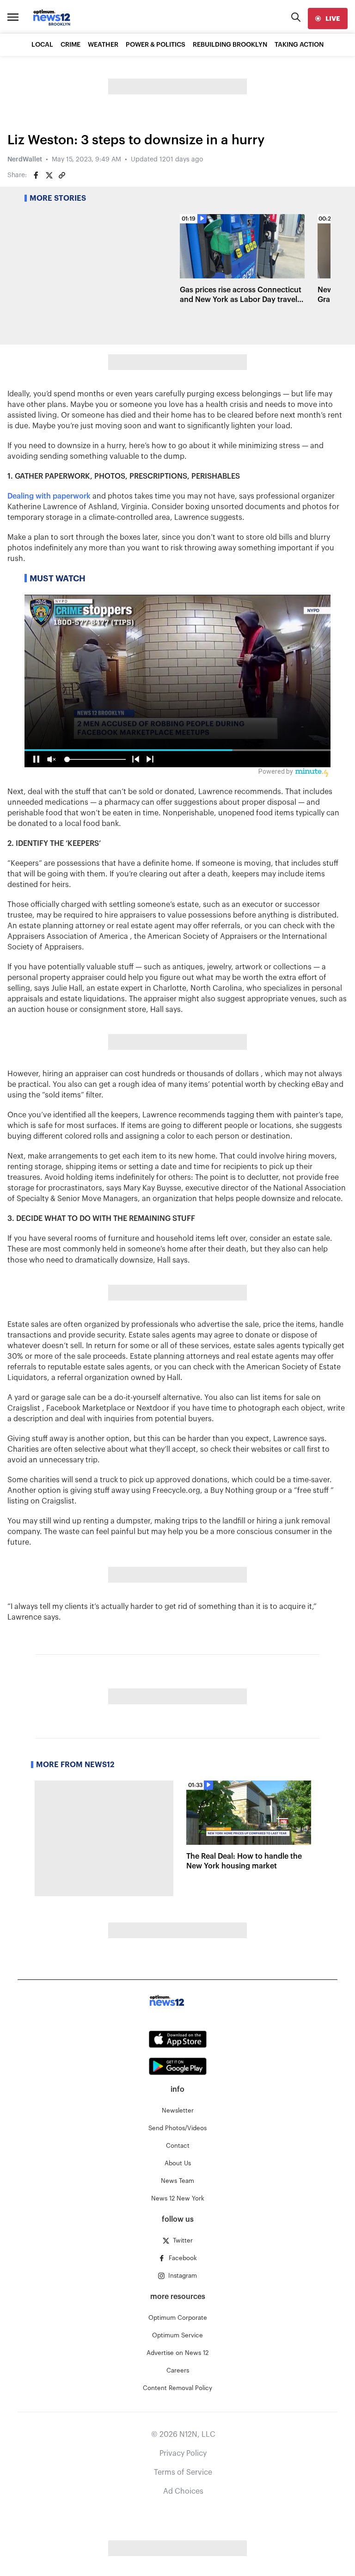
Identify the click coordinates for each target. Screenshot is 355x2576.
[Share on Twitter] (49, 175)
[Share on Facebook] (36, 175)
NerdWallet (25, 160)
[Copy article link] (62, 175)
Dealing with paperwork (49, 496)
